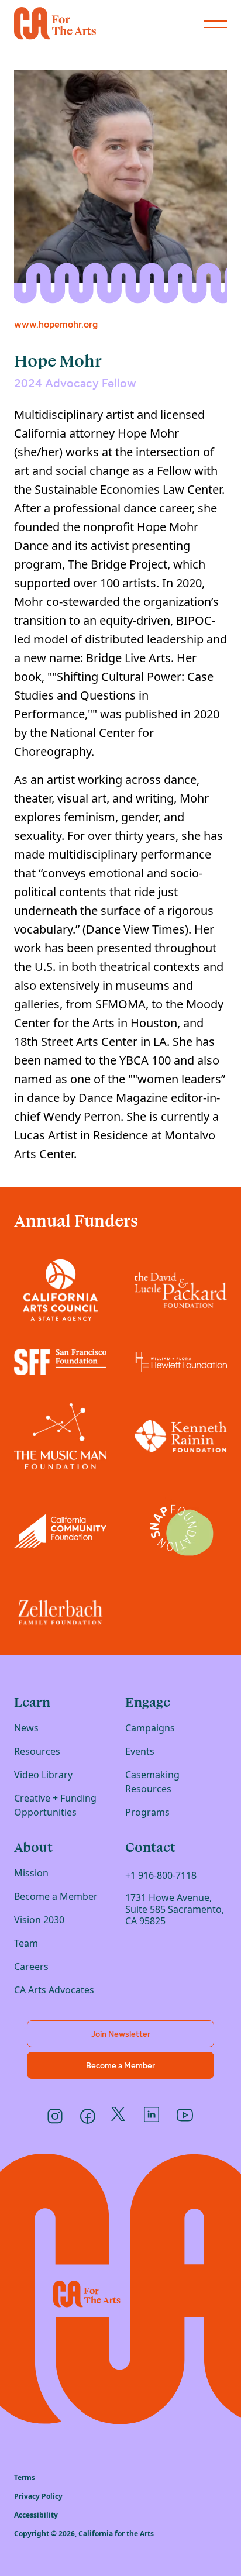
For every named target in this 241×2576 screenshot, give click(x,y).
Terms (25, 2477)
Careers (31, 1967)
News (26, 1728)
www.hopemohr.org (56, 324)
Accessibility (36, 2515)
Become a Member (56, 1896)
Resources (37, 1751)
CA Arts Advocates (54, 1990)
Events (140, 1751)
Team (26, 1943)
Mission (31, 1873)
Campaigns (150, 1728)
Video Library (43, 1775)
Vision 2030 (39, 1920)
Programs (147, 1812)
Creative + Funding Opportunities (55, 1805)
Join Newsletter (121, 2034)
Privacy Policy (38, 2496)
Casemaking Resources (152, 1782)
